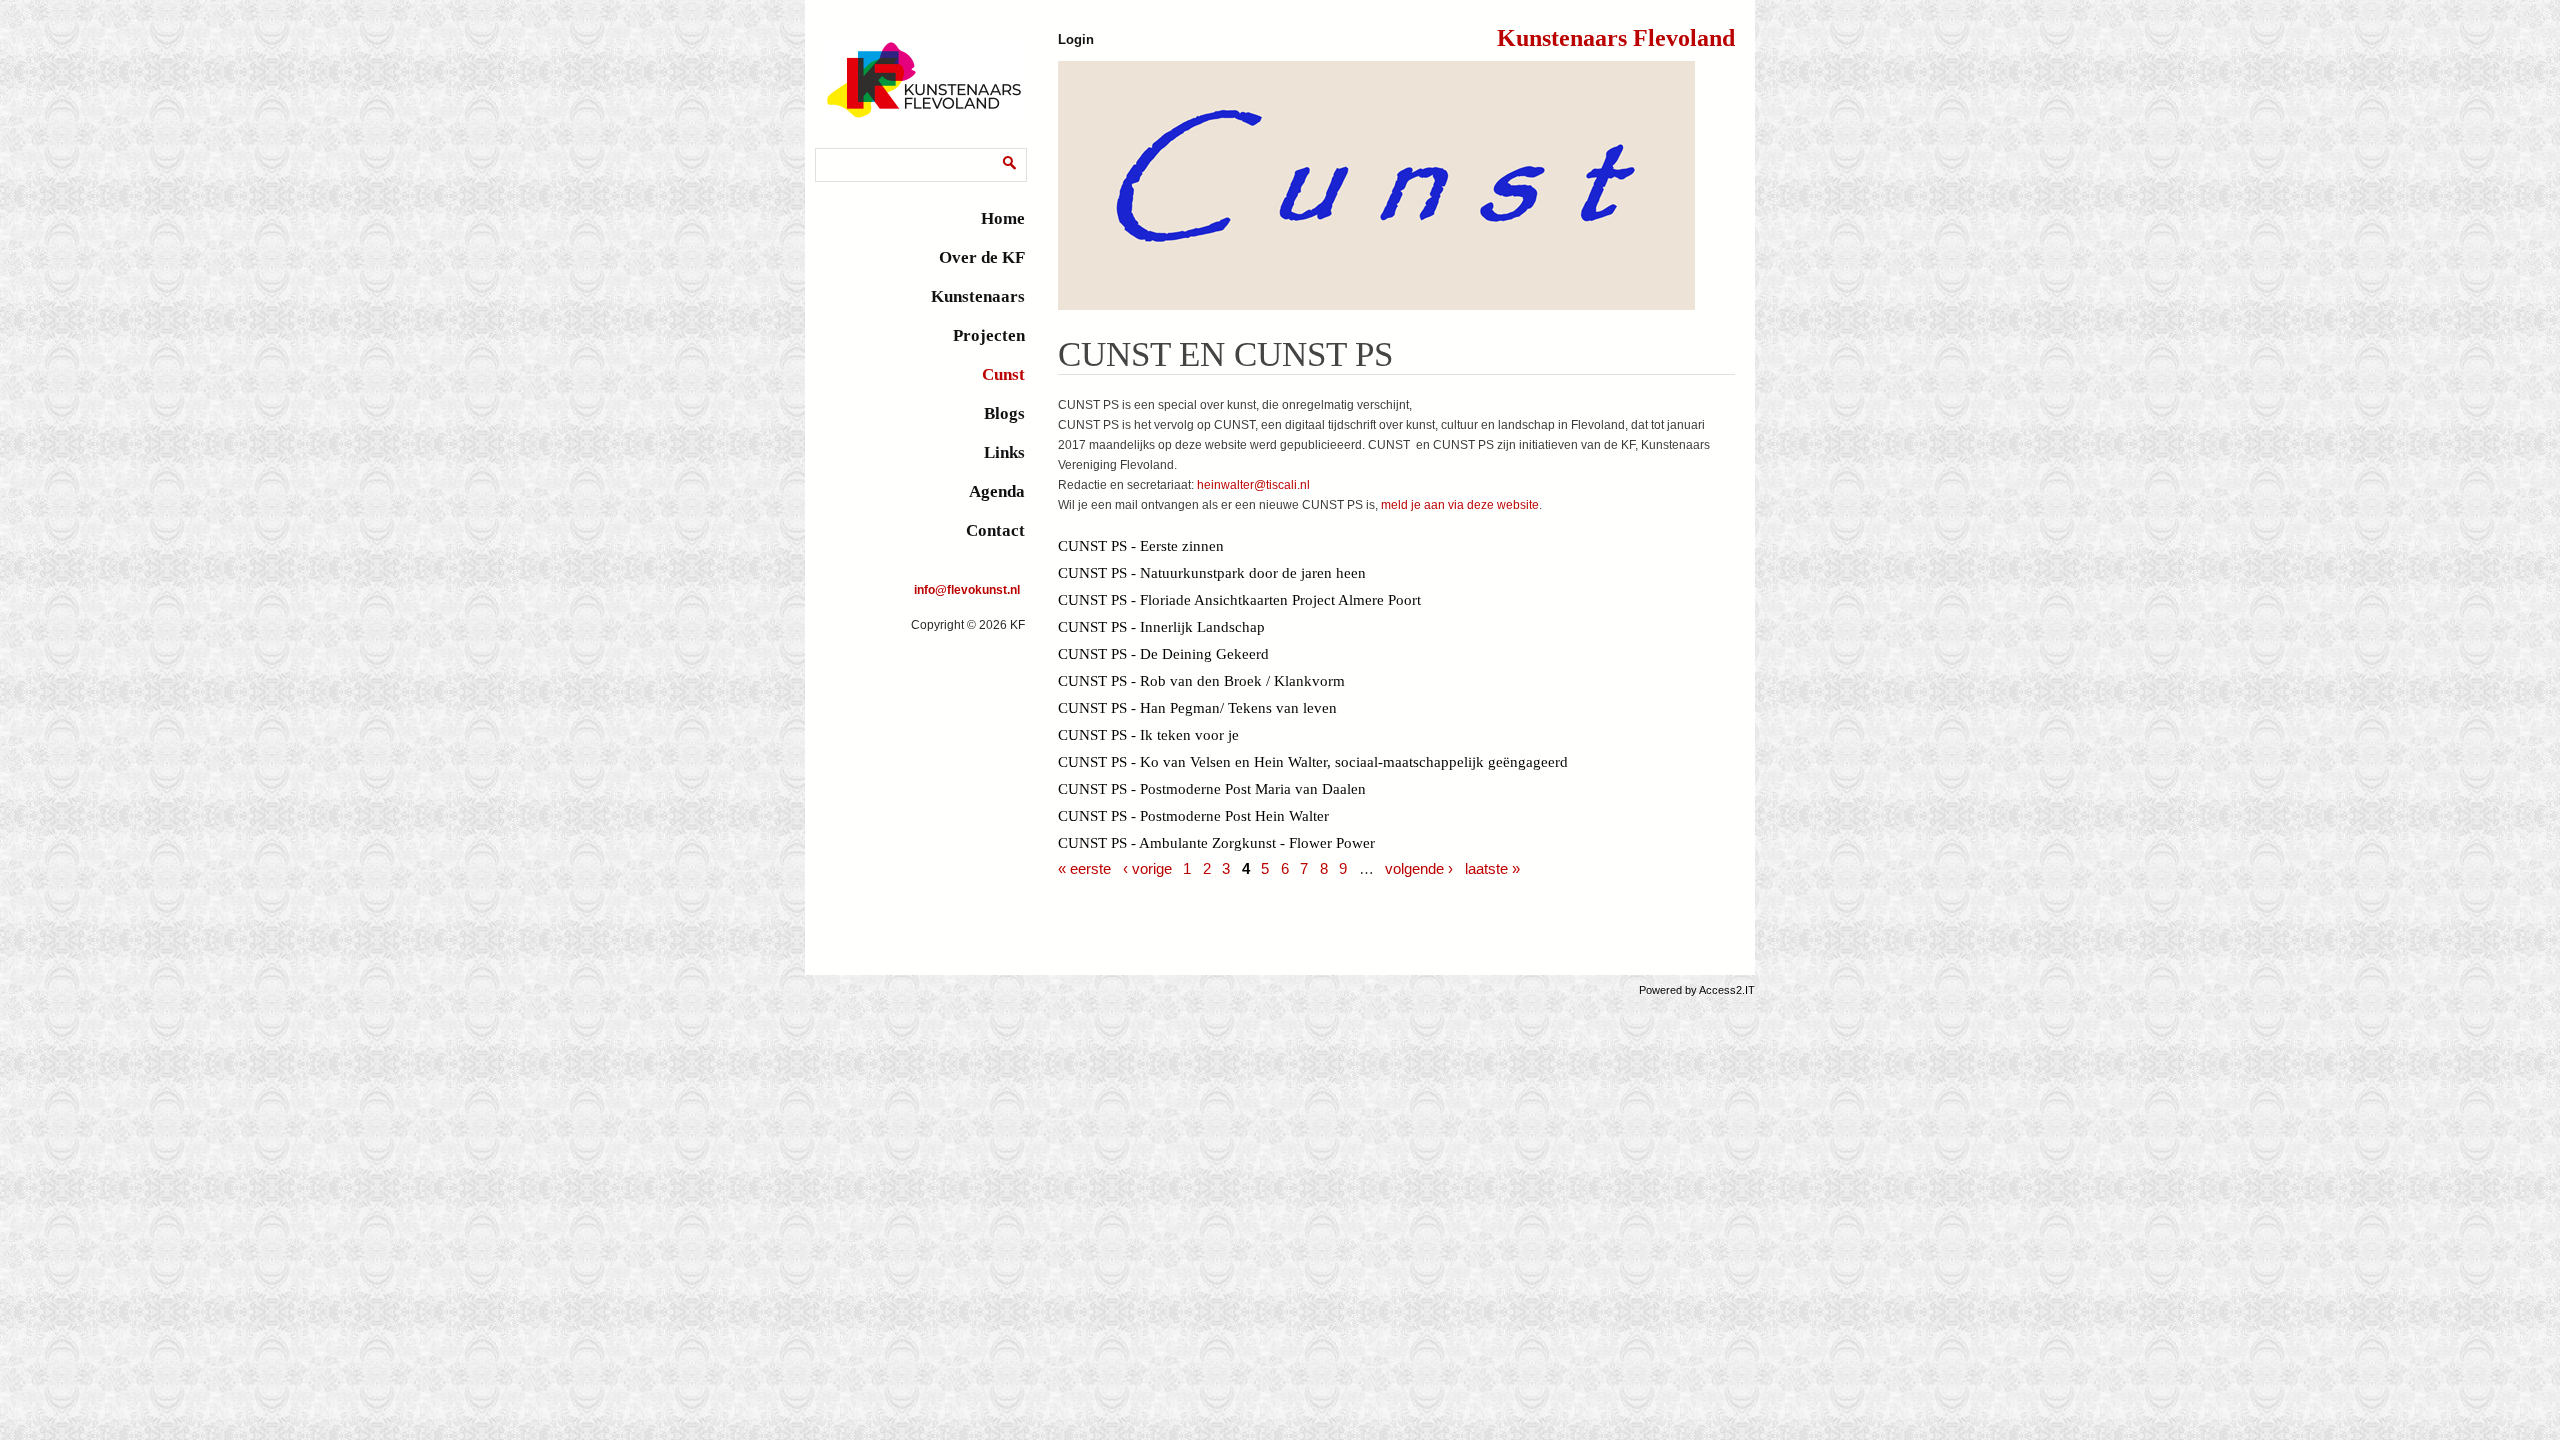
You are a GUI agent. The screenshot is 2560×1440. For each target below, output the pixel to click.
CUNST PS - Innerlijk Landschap (1161, 627)
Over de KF (982, 257)
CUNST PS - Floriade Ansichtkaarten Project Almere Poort (1239, 600)
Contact (995, 530)
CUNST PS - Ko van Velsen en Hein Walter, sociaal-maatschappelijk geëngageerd (1313, 762)
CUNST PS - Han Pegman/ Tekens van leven (1197, 708)
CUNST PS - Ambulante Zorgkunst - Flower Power (1216, 843)
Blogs (1004, 413)
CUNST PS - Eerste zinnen (1141, 546)
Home (1003, 218)
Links (1004, 452)
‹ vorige (1147, 868)
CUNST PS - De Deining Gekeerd (1163, 654)
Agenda (997, 491)
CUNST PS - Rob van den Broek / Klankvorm (1201, 681)
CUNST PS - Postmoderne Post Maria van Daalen (1212, 789)
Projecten (989, 335)
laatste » (1492, 868)
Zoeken (840, 151)
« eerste (1084, 868)
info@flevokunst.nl (967, 590)
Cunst (1003, 374)
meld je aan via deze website (1460, 505)
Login (1076, 39)
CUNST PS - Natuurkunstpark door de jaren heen (1212, 573)
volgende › (1419, 868)
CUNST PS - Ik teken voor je (1148, 735)
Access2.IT (1727, 990)
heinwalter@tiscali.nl (1253, 485)
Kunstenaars (978, 296)
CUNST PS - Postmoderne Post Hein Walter (1193, 816)
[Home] (925, 116)
